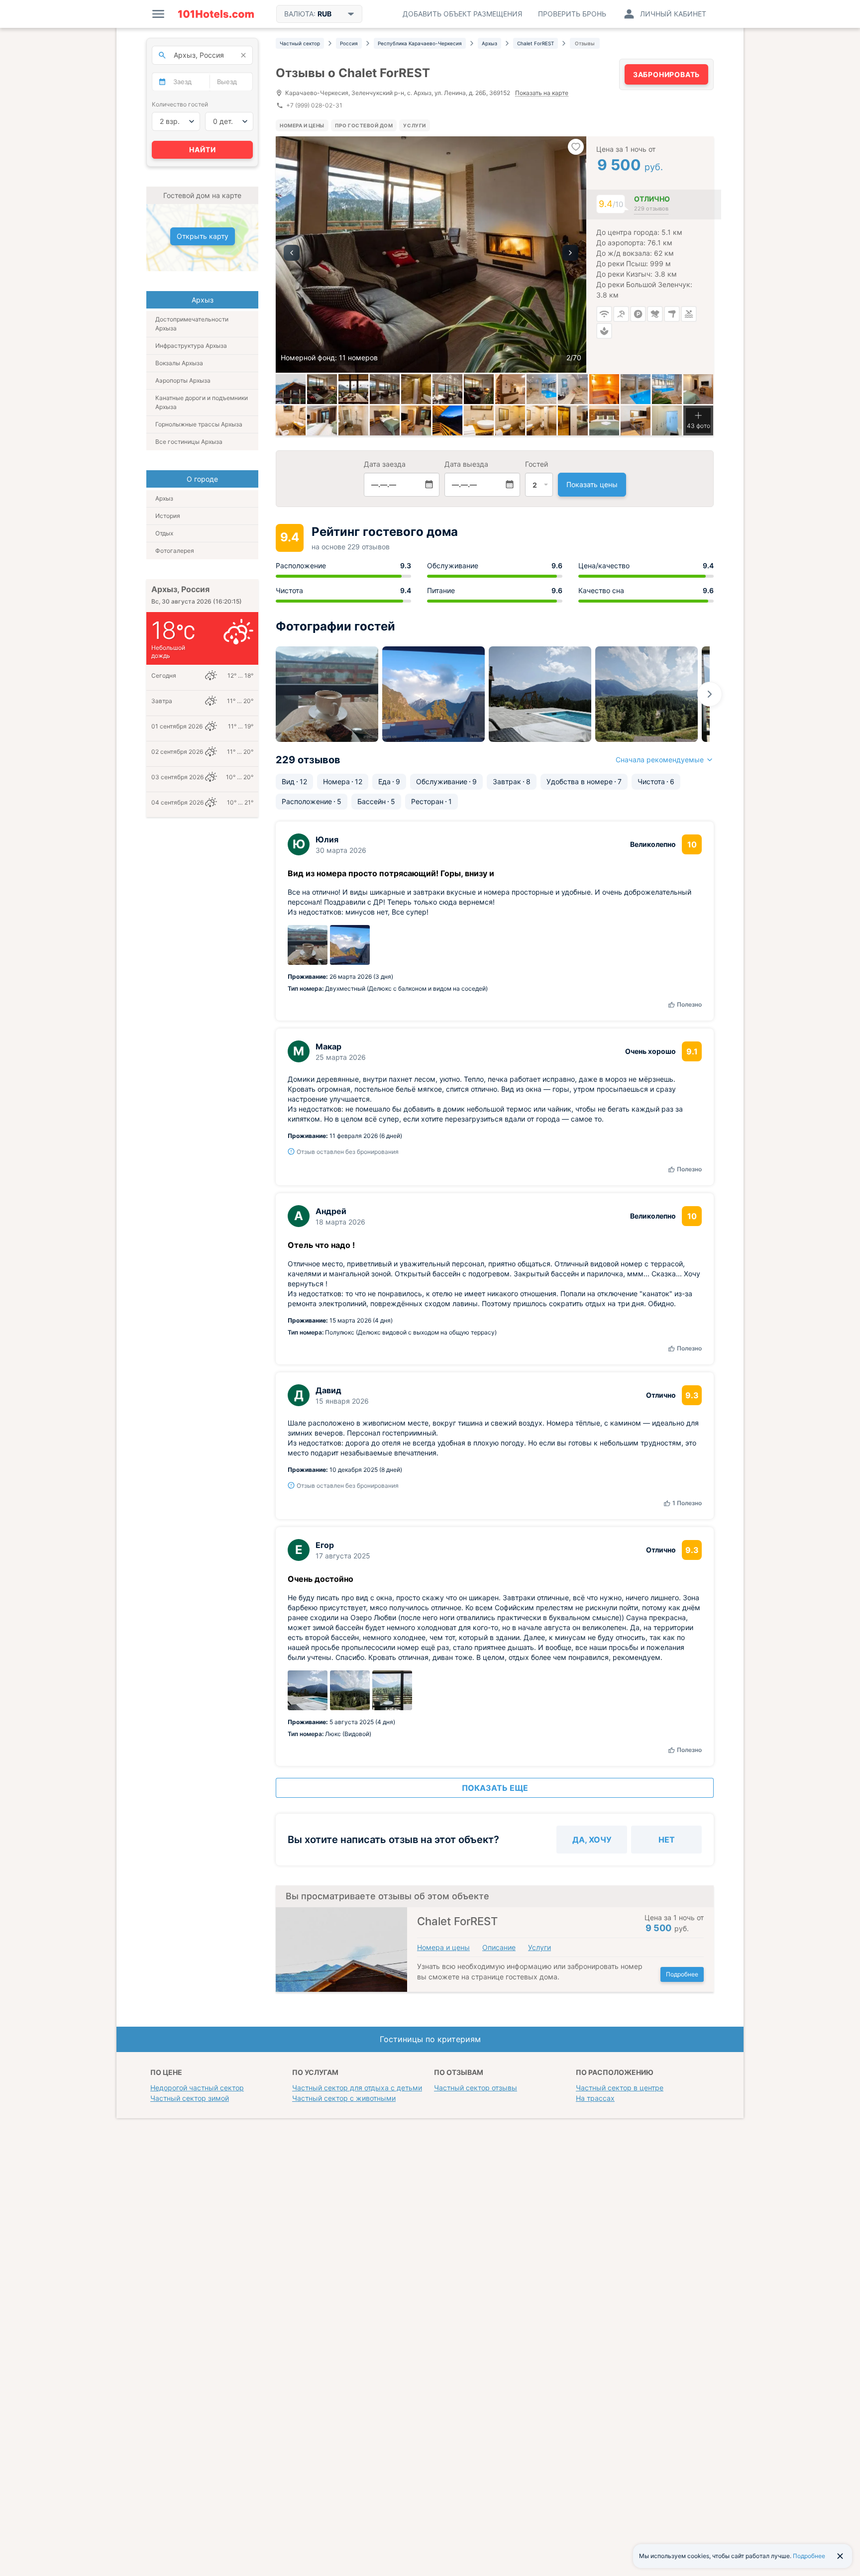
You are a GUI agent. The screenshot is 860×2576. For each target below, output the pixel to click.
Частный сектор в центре (620, 2088)
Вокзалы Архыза (179, 363)
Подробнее (682, 1974)
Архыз (164, 498)
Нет (667, 1840)
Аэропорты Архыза (183, 380)
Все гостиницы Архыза (189, 442)
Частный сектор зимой (190, 2098)
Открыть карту (203, 236)
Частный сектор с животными (344, 2098)
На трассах (595, 2098)
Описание (499, 1947)
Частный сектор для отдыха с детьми (357, 2088)
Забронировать (666, 74)
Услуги (414, 125)
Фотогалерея (175, 551)
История (168, 516)
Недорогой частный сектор (197, 2088)
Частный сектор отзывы (476, 2088)
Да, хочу (592, 1840)
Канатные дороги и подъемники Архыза (202, 402)
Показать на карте (542, 93)
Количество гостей (180, 104)
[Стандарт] (416, 389)
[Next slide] (710, 694)
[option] (431, 255)
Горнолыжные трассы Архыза (199, 424)
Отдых (164, 533)
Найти (203, 150)
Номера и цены (302, 125)
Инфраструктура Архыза (191, 346)
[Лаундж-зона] (322, 389)
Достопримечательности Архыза (192, 324)
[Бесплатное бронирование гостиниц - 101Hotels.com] (216, 14)
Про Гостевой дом (364, 125)
